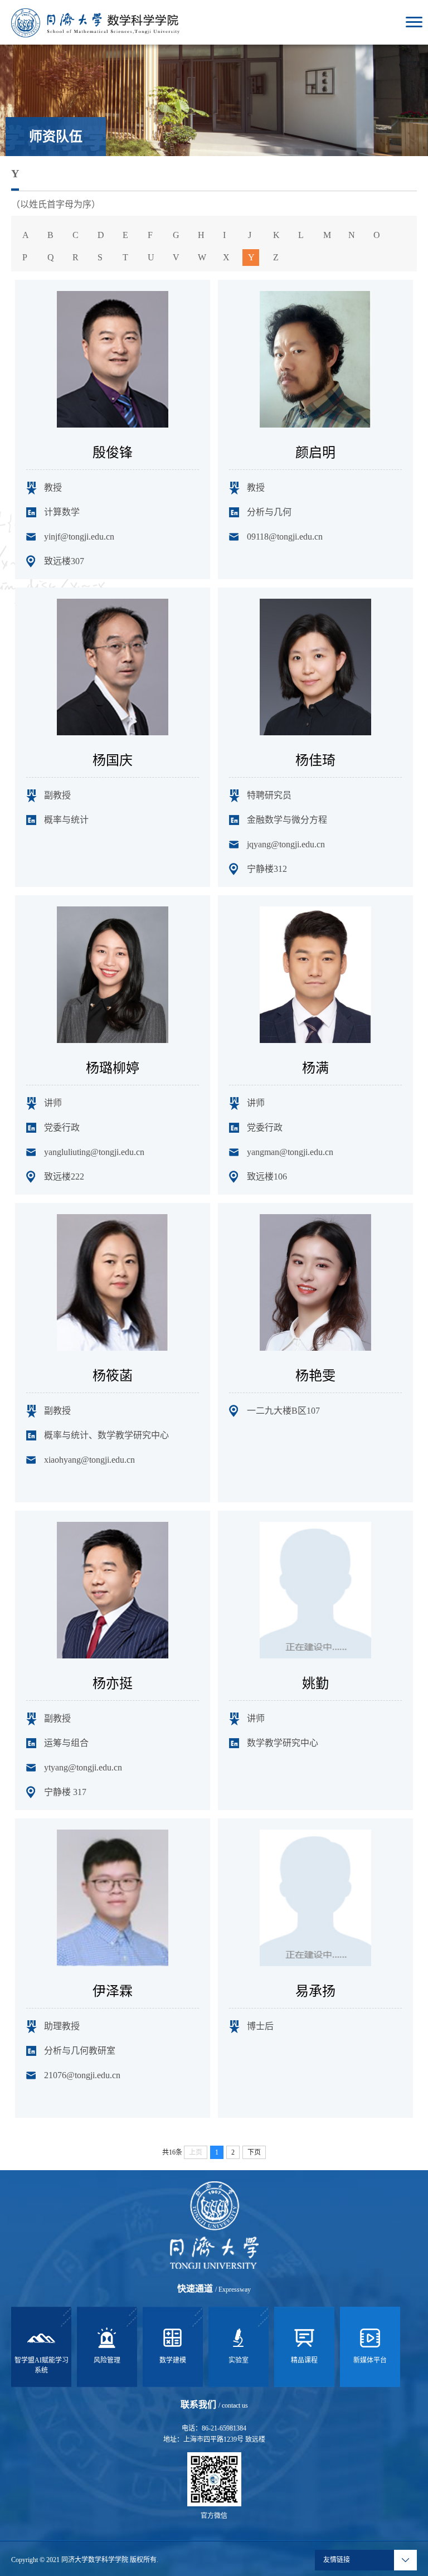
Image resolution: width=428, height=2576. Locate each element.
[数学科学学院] (95, 22)
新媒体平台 (370, 2360)
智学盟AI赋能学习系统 (42, 2365)
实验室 (239, 2360)
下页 (254, 2152)
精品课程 (304, 2360)
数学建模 (173, 2360)
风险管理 (107, 2360)
